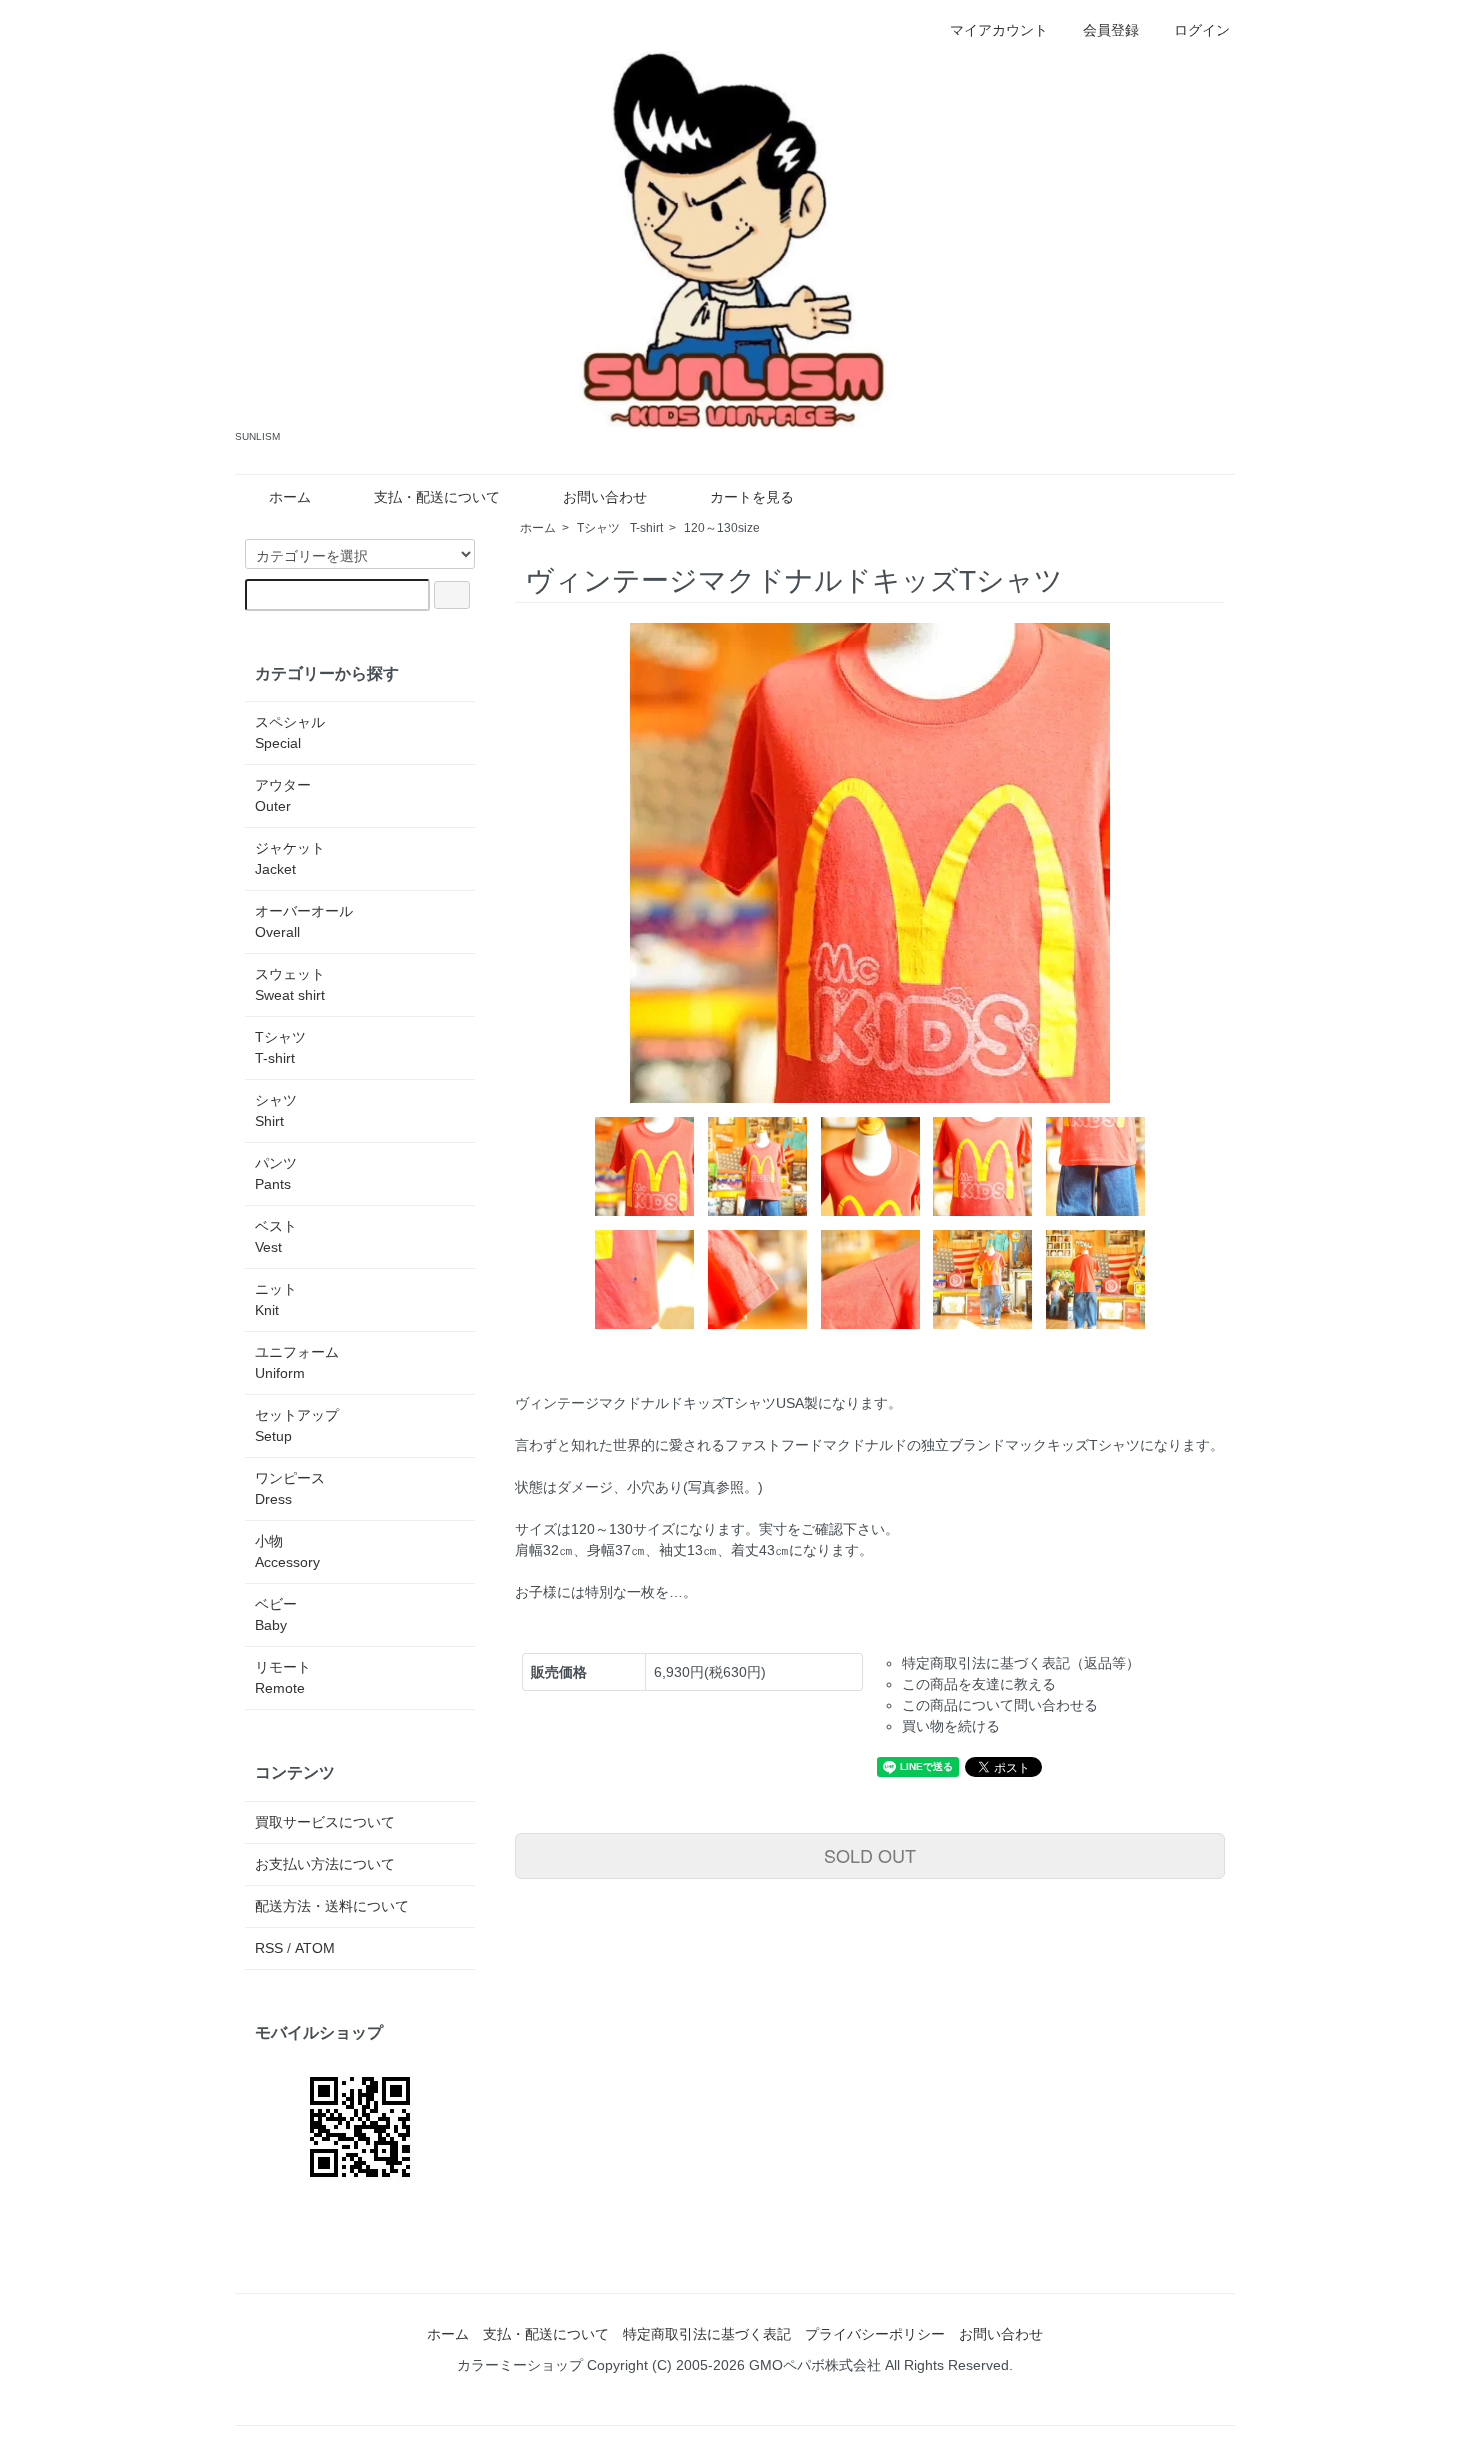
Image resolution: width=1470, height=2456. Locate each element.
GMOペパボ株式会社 (815, 2365)
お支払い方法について (325, 1864)
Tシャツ (620, 528)
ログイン (1202, 30)
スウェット (290, 984)
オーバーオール (304, 921)
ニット (276, 1299)
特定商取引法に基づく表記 (707, 2334)
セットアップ (297, 1425)
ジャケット (290, 858)
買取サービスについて (325, 1822)
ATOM (315, 1948)
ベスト (276, 1236)
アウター (283, 795)
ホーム (290, 497)
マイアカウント (999, 30)
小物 (287, 1551)
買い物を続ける (951, 1726)
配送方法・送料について (332, 1906)
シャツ (276, 1110)
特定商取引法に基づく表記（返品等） (1021, 1663)
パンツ (276, 1173)
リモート (283, 1677)
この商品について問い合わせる (1000, 1705)
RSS (269, 1948)
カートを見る (752, 497)
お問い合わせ (605, 497)
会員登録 (1111, 30)
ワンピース (290, 1488)
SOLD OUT (870, 1855)
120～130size (722, 528)
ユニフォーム (297, 1362)
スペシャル (290, 732)
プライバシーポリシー (875, 2334)
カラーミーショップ (520, 2365)
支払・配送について (437, 497)
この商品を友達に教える (979, 1684)
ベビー (276, 1614)
